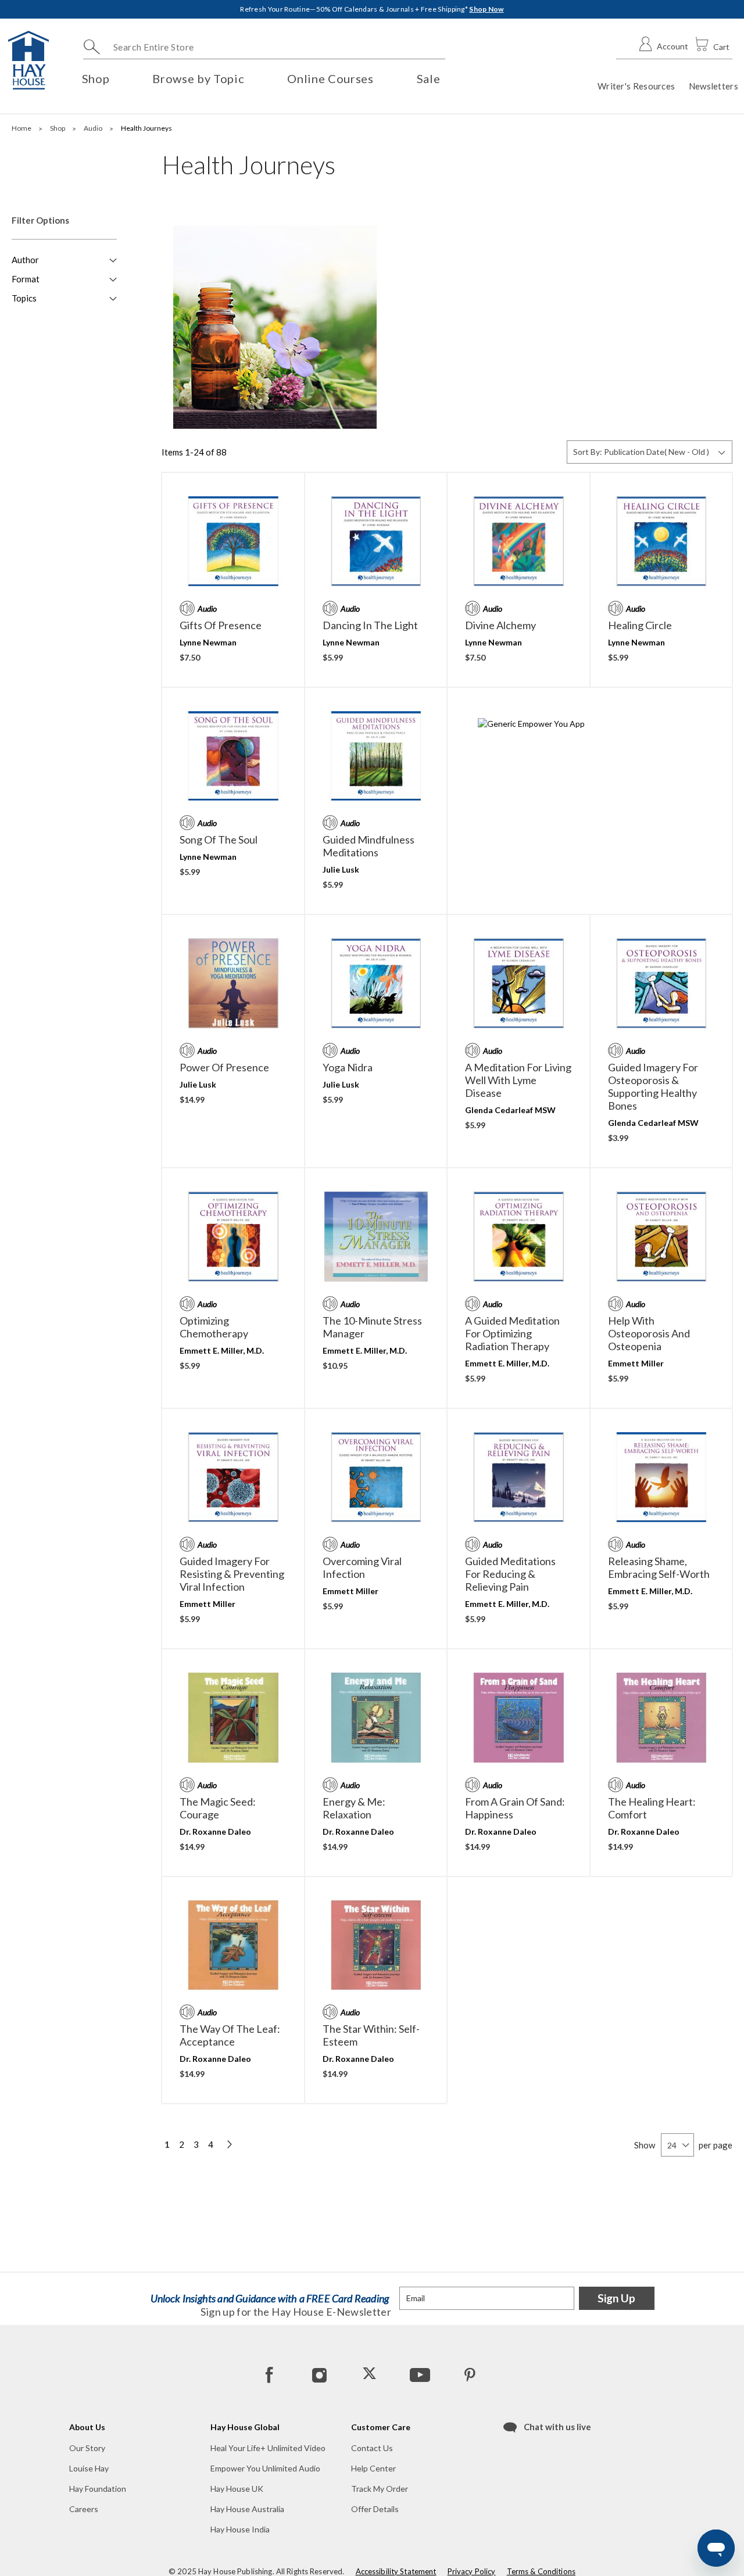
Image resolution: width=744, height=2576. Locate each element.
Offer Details (375, 2509)
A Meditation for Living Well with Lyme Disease (518, 1080)
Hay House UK (237, 2489)
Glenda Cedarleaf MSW (510, 1110)
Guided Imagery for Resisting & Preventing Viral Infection (232, 1574)
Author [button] (25, 260)
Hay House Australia (247, 2509)
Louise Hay (89, 2468)
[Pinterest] (469, 2374)
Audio (94, 128)
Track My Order (380, 2489)
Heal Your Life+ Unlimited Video (268, 2448)
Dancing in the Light (370, 625)
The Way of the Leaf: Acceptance (230, 2035)
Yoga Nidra (348, 1067)
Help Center (373, 2468)
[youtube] (419, 2374)
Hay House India (240, 2529)
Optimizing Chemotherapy (214, 1327)
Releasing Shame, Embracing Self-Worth (659, 1567)
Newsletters (713, 86)
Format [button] (26, 279)
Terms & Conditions (541, 2571)
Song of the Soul (219, 839)
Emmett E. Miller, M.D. (222, 1350)
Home (22, 128)
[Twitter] (370, 2374)
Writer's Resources (636, 86)
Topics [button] (24, 298)
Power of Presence (224, 1067)
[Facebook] (270, 2374)
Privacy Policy (472, 2571)
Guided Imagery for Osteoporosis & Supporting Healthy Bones (653, 1086)
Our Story (87, 2448)
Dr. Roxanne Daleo (215, 1831)
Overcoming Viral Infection (362, 1567)
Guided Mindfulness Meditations (369, 846)
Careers (84, 2509)
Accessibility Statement (396, 2571)
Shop (58, 128)
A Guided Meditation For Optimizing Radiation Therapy (512, 1333)
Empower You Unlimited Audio (265, 2468)
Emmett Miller (636, 1363)
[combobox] (264, 47)
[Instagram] (320, 2374)
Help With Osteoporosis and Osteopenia (649, 1333)
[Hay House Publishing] (28, 60)
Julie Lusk (341, 869)
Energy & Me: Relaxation (354, 1808)
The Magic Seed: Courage (218, 1808)
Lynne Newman (208, 642)
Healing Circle (640, 625)
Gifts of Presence (221, 625)
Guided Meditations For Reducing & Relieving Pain (510, 1574)
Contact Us (372, 2448)
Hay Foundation (98, 2489)
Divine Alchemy (500, 625)
